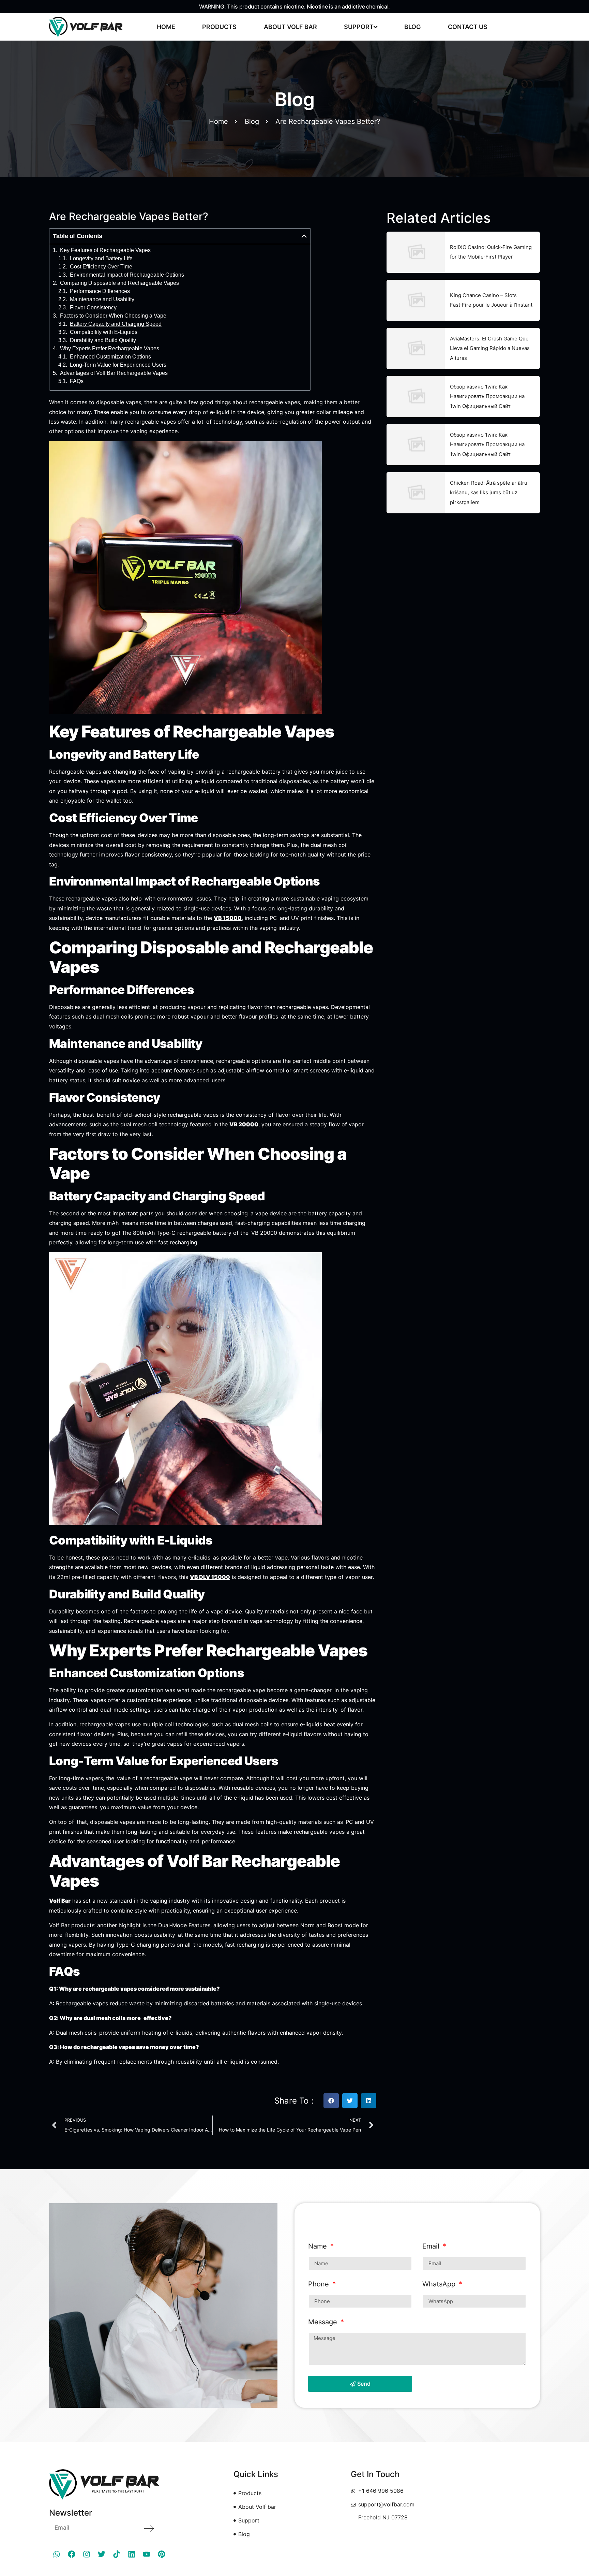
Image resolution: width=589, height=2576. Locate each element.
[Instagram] (87, 2554)
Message (324, 2322)
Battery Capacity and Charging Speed (116, 324)
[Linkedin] (132, 2554)
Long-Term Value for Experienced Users (118, 365)
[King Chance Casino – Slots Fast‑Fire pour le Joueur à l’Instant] (416, 300)
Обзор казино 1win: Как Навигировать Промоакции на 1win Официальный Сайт (487, 396)
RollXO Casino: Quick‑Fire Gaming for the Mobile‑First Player (491, 252)
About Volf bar (290, 27)
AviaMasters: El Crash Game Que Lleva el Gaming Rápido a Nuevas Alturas (490, 348)
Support (359, 27)
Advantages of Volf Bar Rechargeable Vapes (114, 373)
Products (219, 27)
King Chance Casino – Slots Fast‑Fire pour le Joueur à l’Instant (491, 300)
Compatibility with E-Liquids (104, 332)
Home (166, 27)
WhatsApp (440, 2284)
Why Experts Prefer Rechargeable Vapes (110, 349)
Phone (320, 2284)
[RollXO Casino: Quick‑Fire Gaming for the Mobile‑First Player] (416, 252)
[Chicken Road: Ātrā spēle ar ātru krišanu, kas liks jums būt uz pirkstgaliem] (416, 493)
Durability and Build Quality (103, 340)
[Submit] (149, 2528)
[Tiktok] (117, 2554)
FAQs (77, 381)
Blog (413, 27)
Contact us (468, 27)
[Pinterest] (162, 2554)
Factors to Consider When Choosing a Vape (113, 316)
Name (319, 2246)
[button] (304, 236)
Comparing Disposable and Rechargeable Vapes (119, 283)
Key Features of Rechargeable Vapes (105, 250)
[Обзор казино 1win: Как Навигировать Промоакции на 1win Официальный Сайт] (416, 397)
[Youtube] (147, 2554)
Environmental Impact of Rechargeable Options (127, 275)
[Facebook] (72, 2554)
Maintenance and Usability (102, 299)
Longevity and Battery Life (101, 259)
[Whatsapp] (57, 2554)
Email (432, 2246)
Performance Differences (100, 291)
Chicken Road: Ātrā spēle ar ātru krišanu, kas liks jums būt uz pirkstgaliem (489, 493)
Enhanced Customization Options (110, 357)
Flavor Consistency (93, 308)
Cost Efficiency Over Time (101, 267)
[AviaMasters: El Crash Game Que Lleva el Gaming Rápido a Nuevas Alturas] (416, 348)
